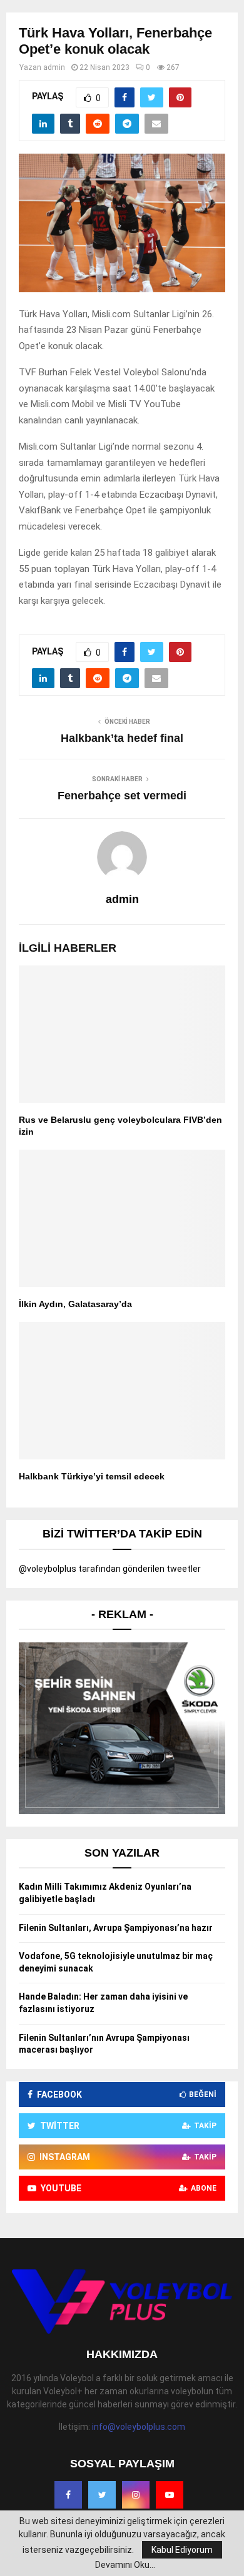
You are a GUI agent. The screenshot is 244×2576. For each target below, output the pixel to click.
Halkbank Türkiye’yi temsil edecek (92, 1476)
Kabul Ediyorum (182, 2550)
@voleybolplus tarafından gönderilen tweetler (110, 1569)
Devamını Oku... (125, 2565)
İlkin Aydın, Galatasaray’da (75, 1304)
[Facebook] (68, 2495)
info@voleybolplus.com (139, 2427)
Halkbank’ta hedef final (122, 738)
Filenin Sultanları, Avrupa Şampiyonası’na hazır (116, 1928)
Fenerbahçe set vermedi (122, 796)
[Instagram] (136, 2495)
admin (54, 67)
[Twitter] (102, 2495)
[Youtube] (170, 2495)
